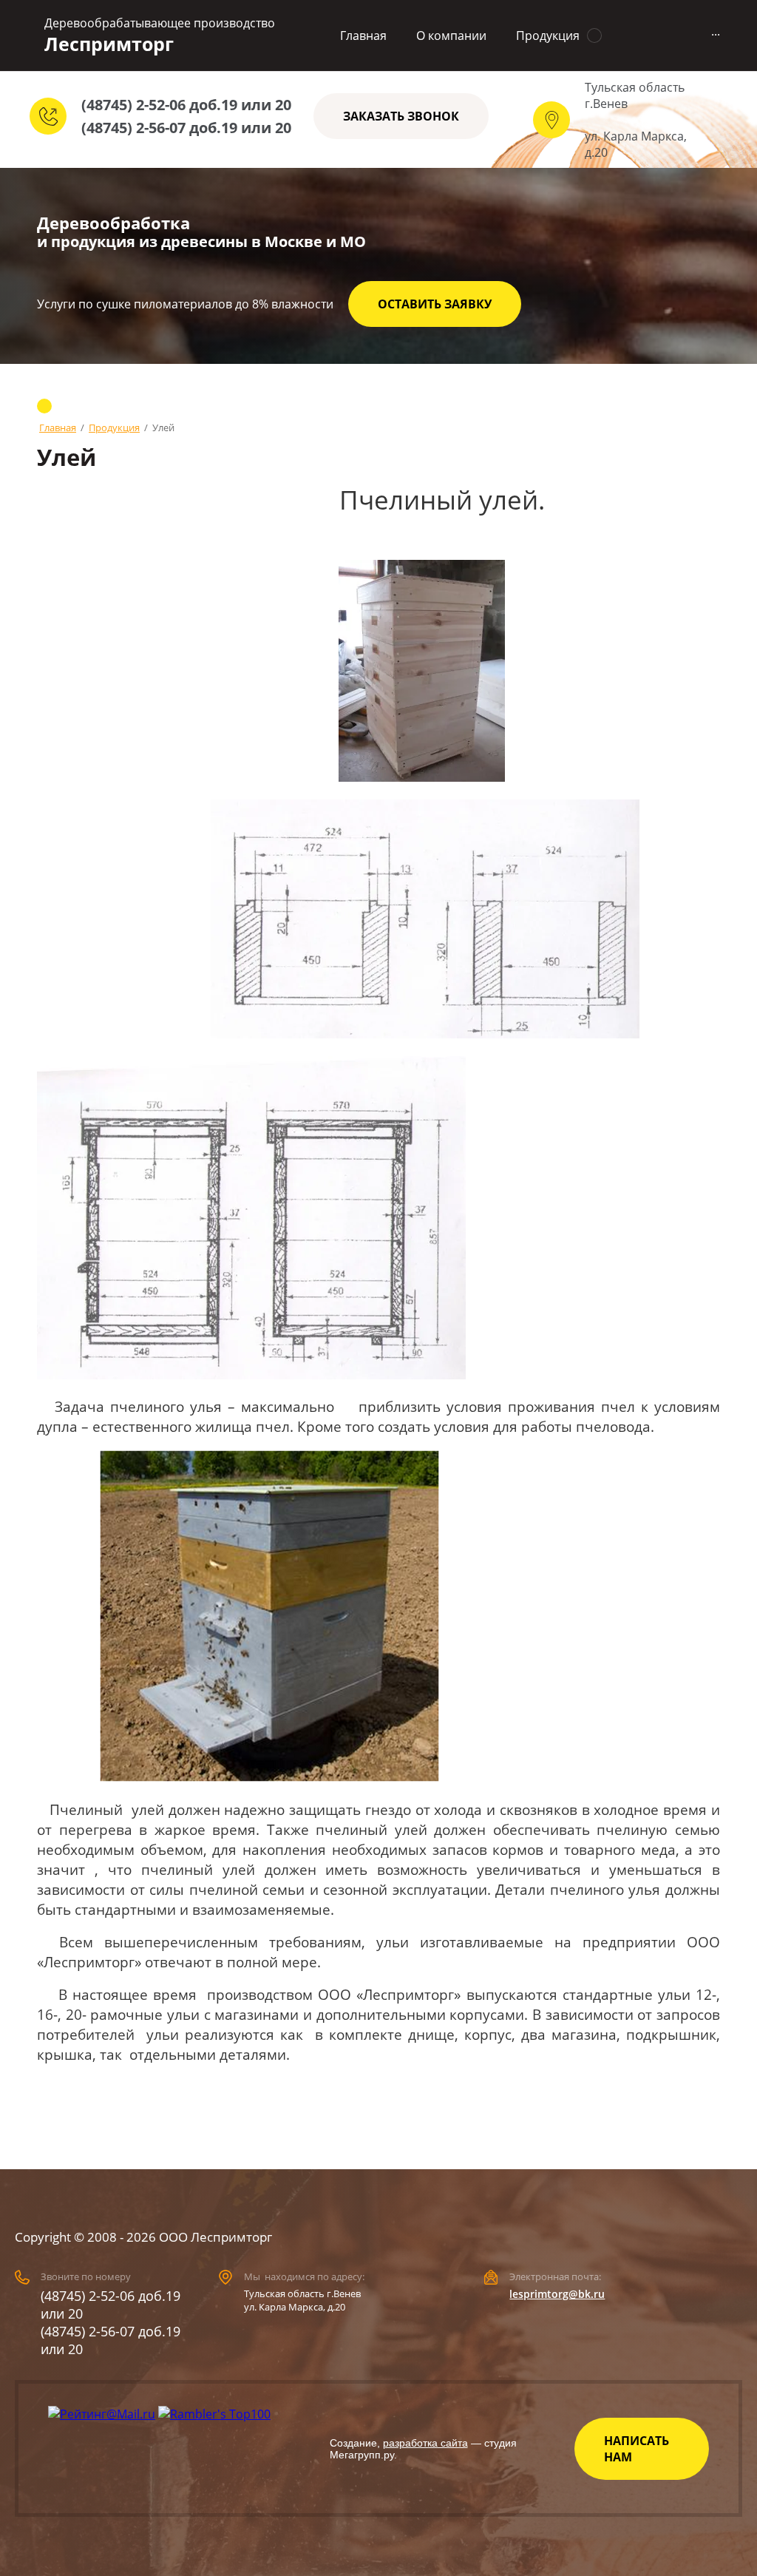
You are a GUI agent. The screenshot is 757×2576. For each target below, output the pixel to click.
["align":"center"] (269, 1616)
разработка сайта (425, 2443)
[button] (401, 116)
